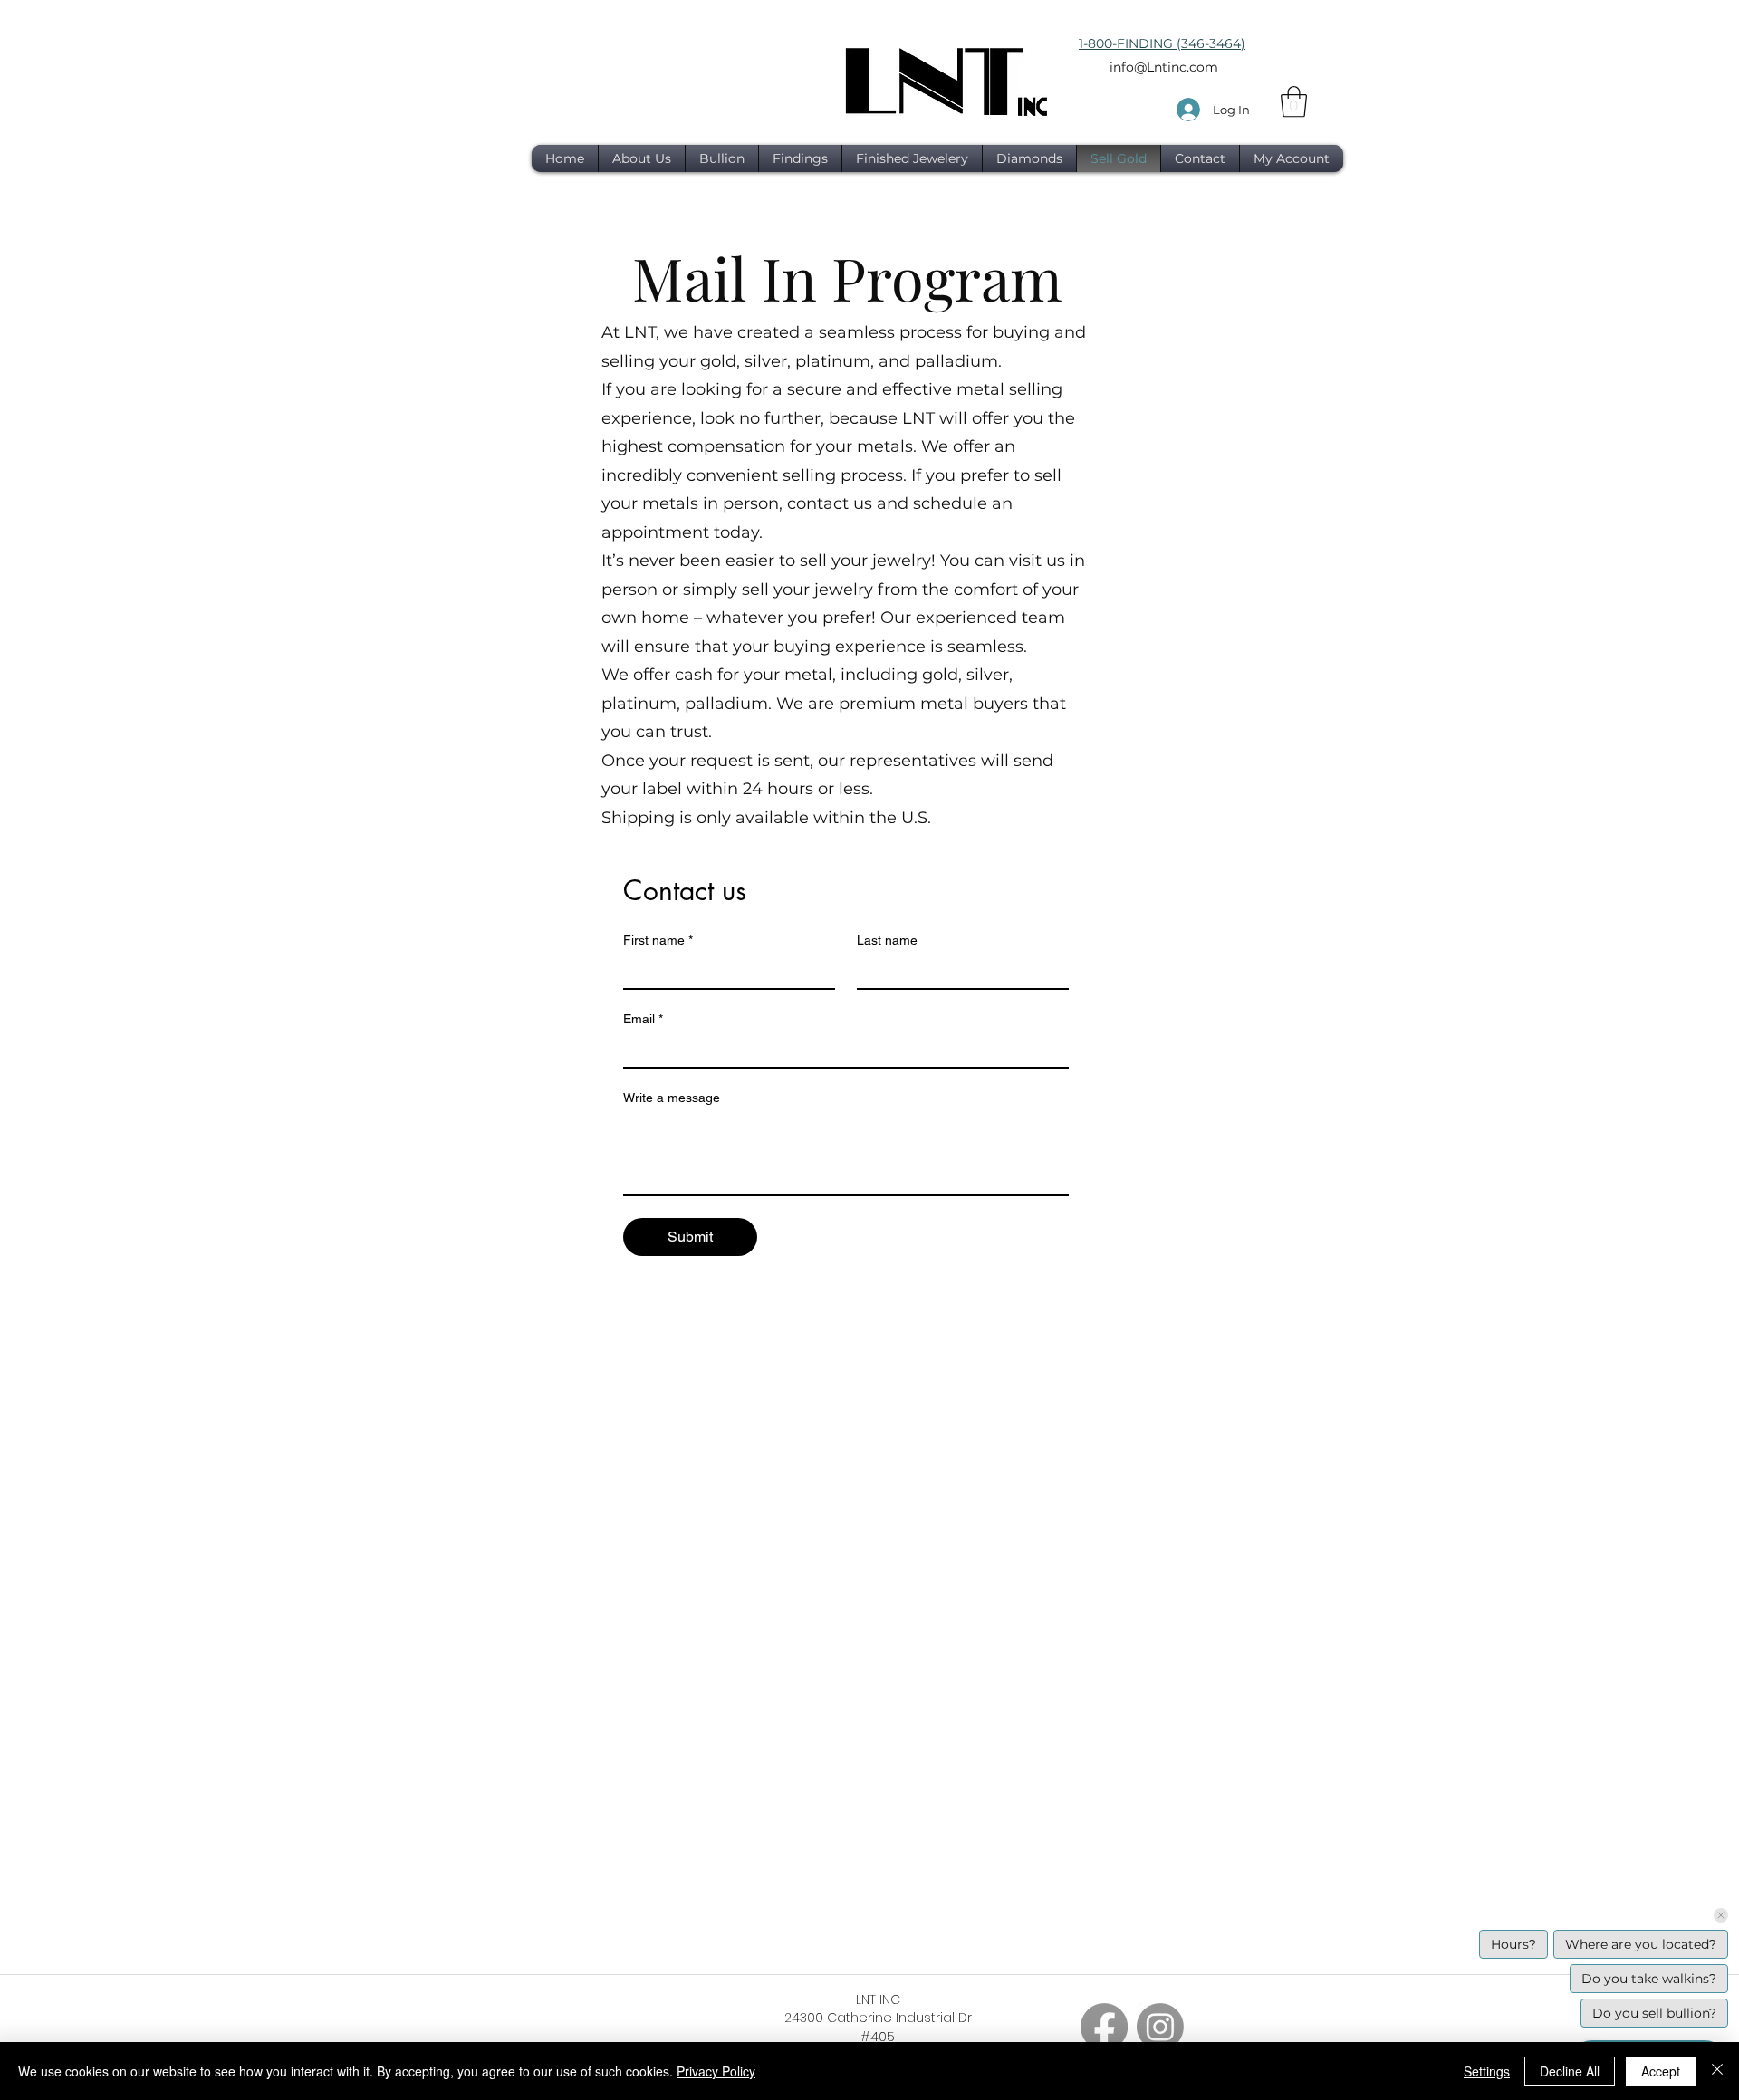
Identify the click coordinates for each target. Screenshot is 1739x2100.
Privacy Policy (716, 2071)
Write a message (672, 1098)
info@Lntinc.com (1164, 67)
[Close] (1717, 2071)
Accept (1661, 2071)
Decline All (1570, 2071)
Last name (887, 940)
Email (643, 1019)
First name (658, 940)
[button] (1294, 102)
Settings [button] (1487, 2071)
